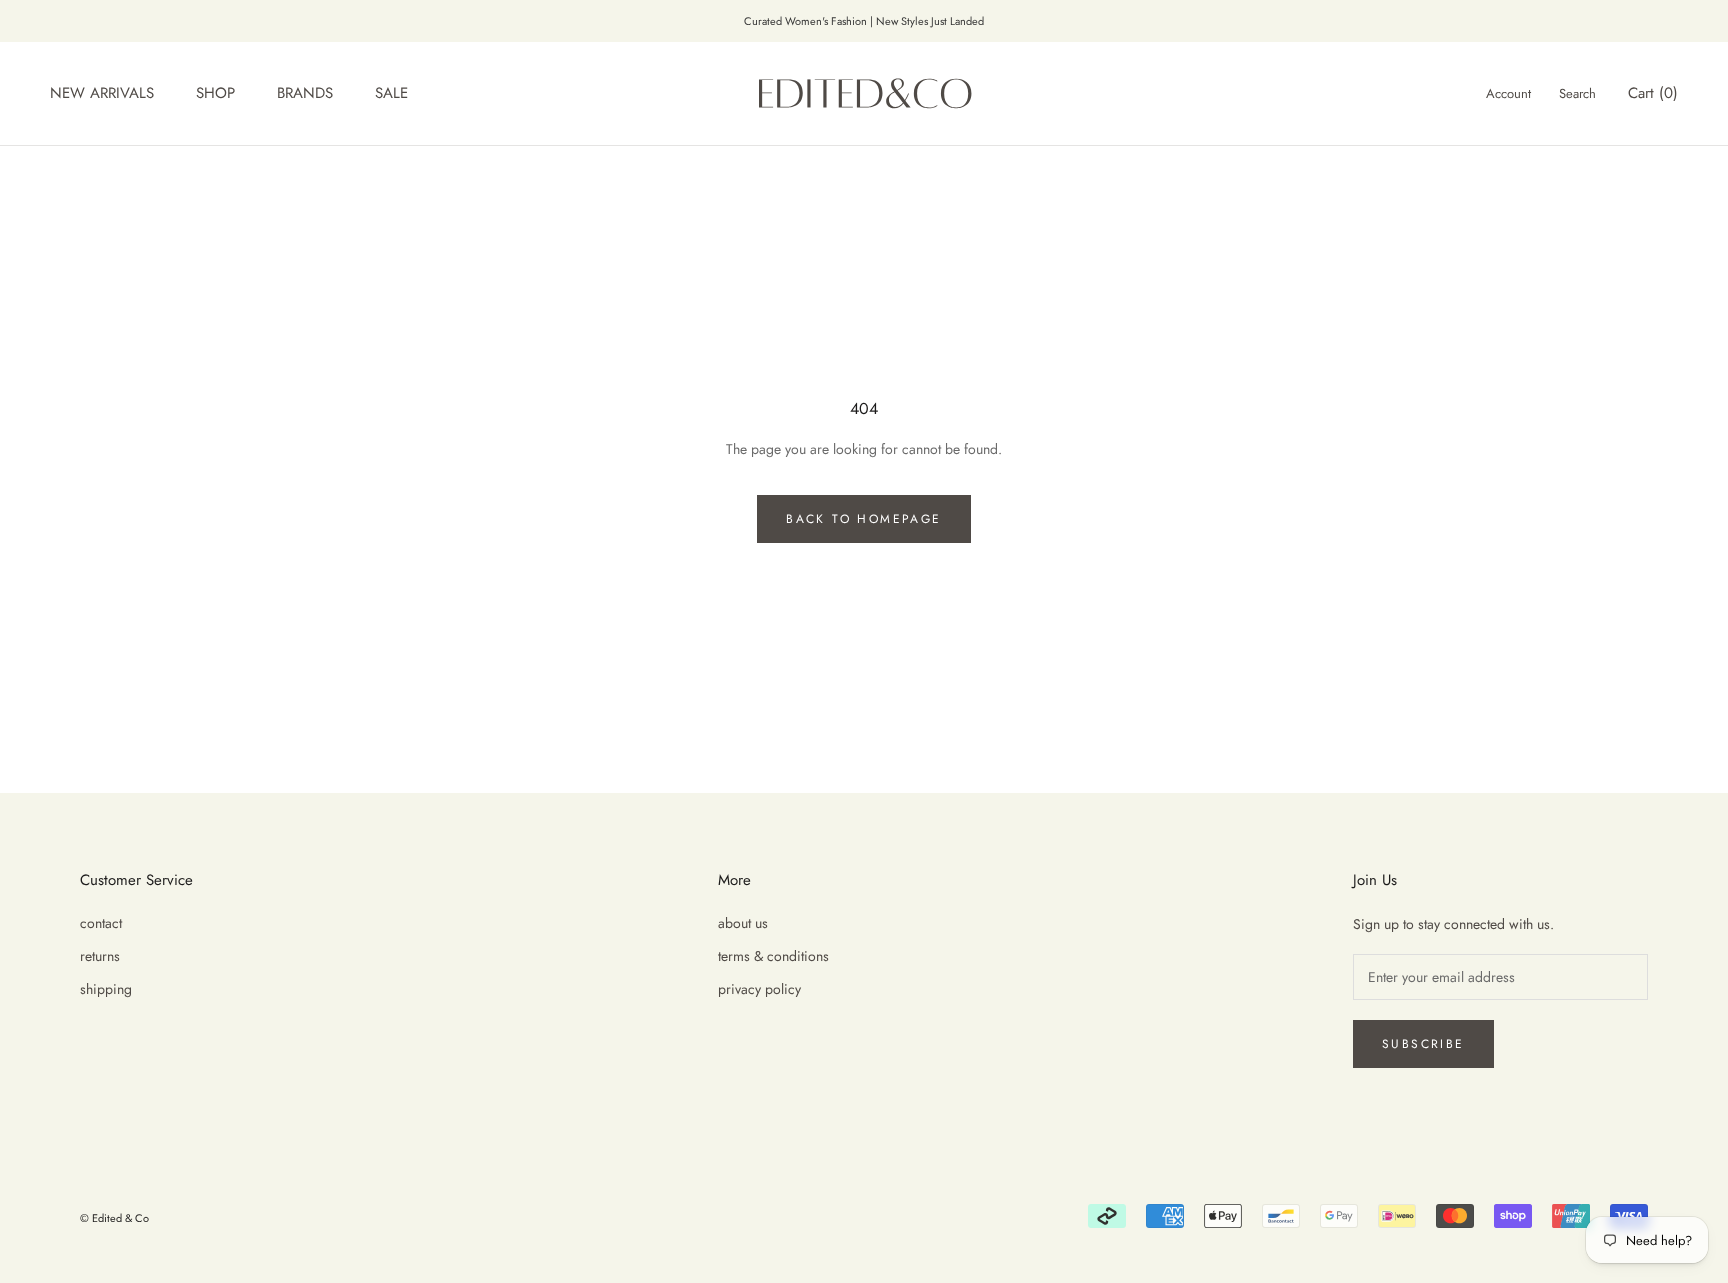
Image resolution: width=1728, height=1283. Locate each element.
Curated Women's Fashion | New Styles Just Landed (864, 21)
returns (100, 956)
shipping (106, 989)
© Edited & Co (114, 1218)
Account (1508, 94)
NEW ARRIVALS (102, 94)
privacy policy (759, 989)
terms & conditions (773, 956)
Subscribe (1423, 1044)
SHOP (215, 94)
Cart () (1653, 94)
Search (1577, 94)
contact (101, 923)
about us (743, 923)
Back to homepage (863, 519)
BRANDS (305, 94)
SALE (391, 94)
